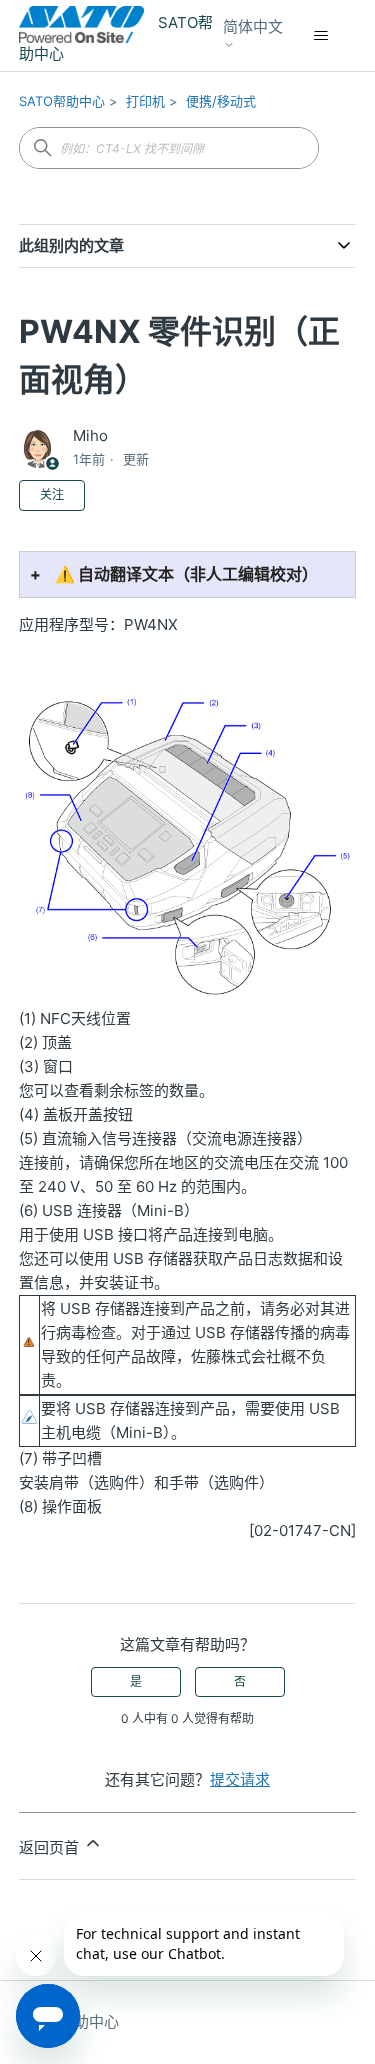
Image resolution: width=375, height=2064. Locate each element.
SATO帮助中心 (62, 101)
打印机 (145, 101)
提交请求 (240, 1779)
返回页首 (51, 1847)
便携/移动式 (221, 101)
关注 (52, 494)
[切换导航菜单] (320, 36)
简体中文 (253, 27)
